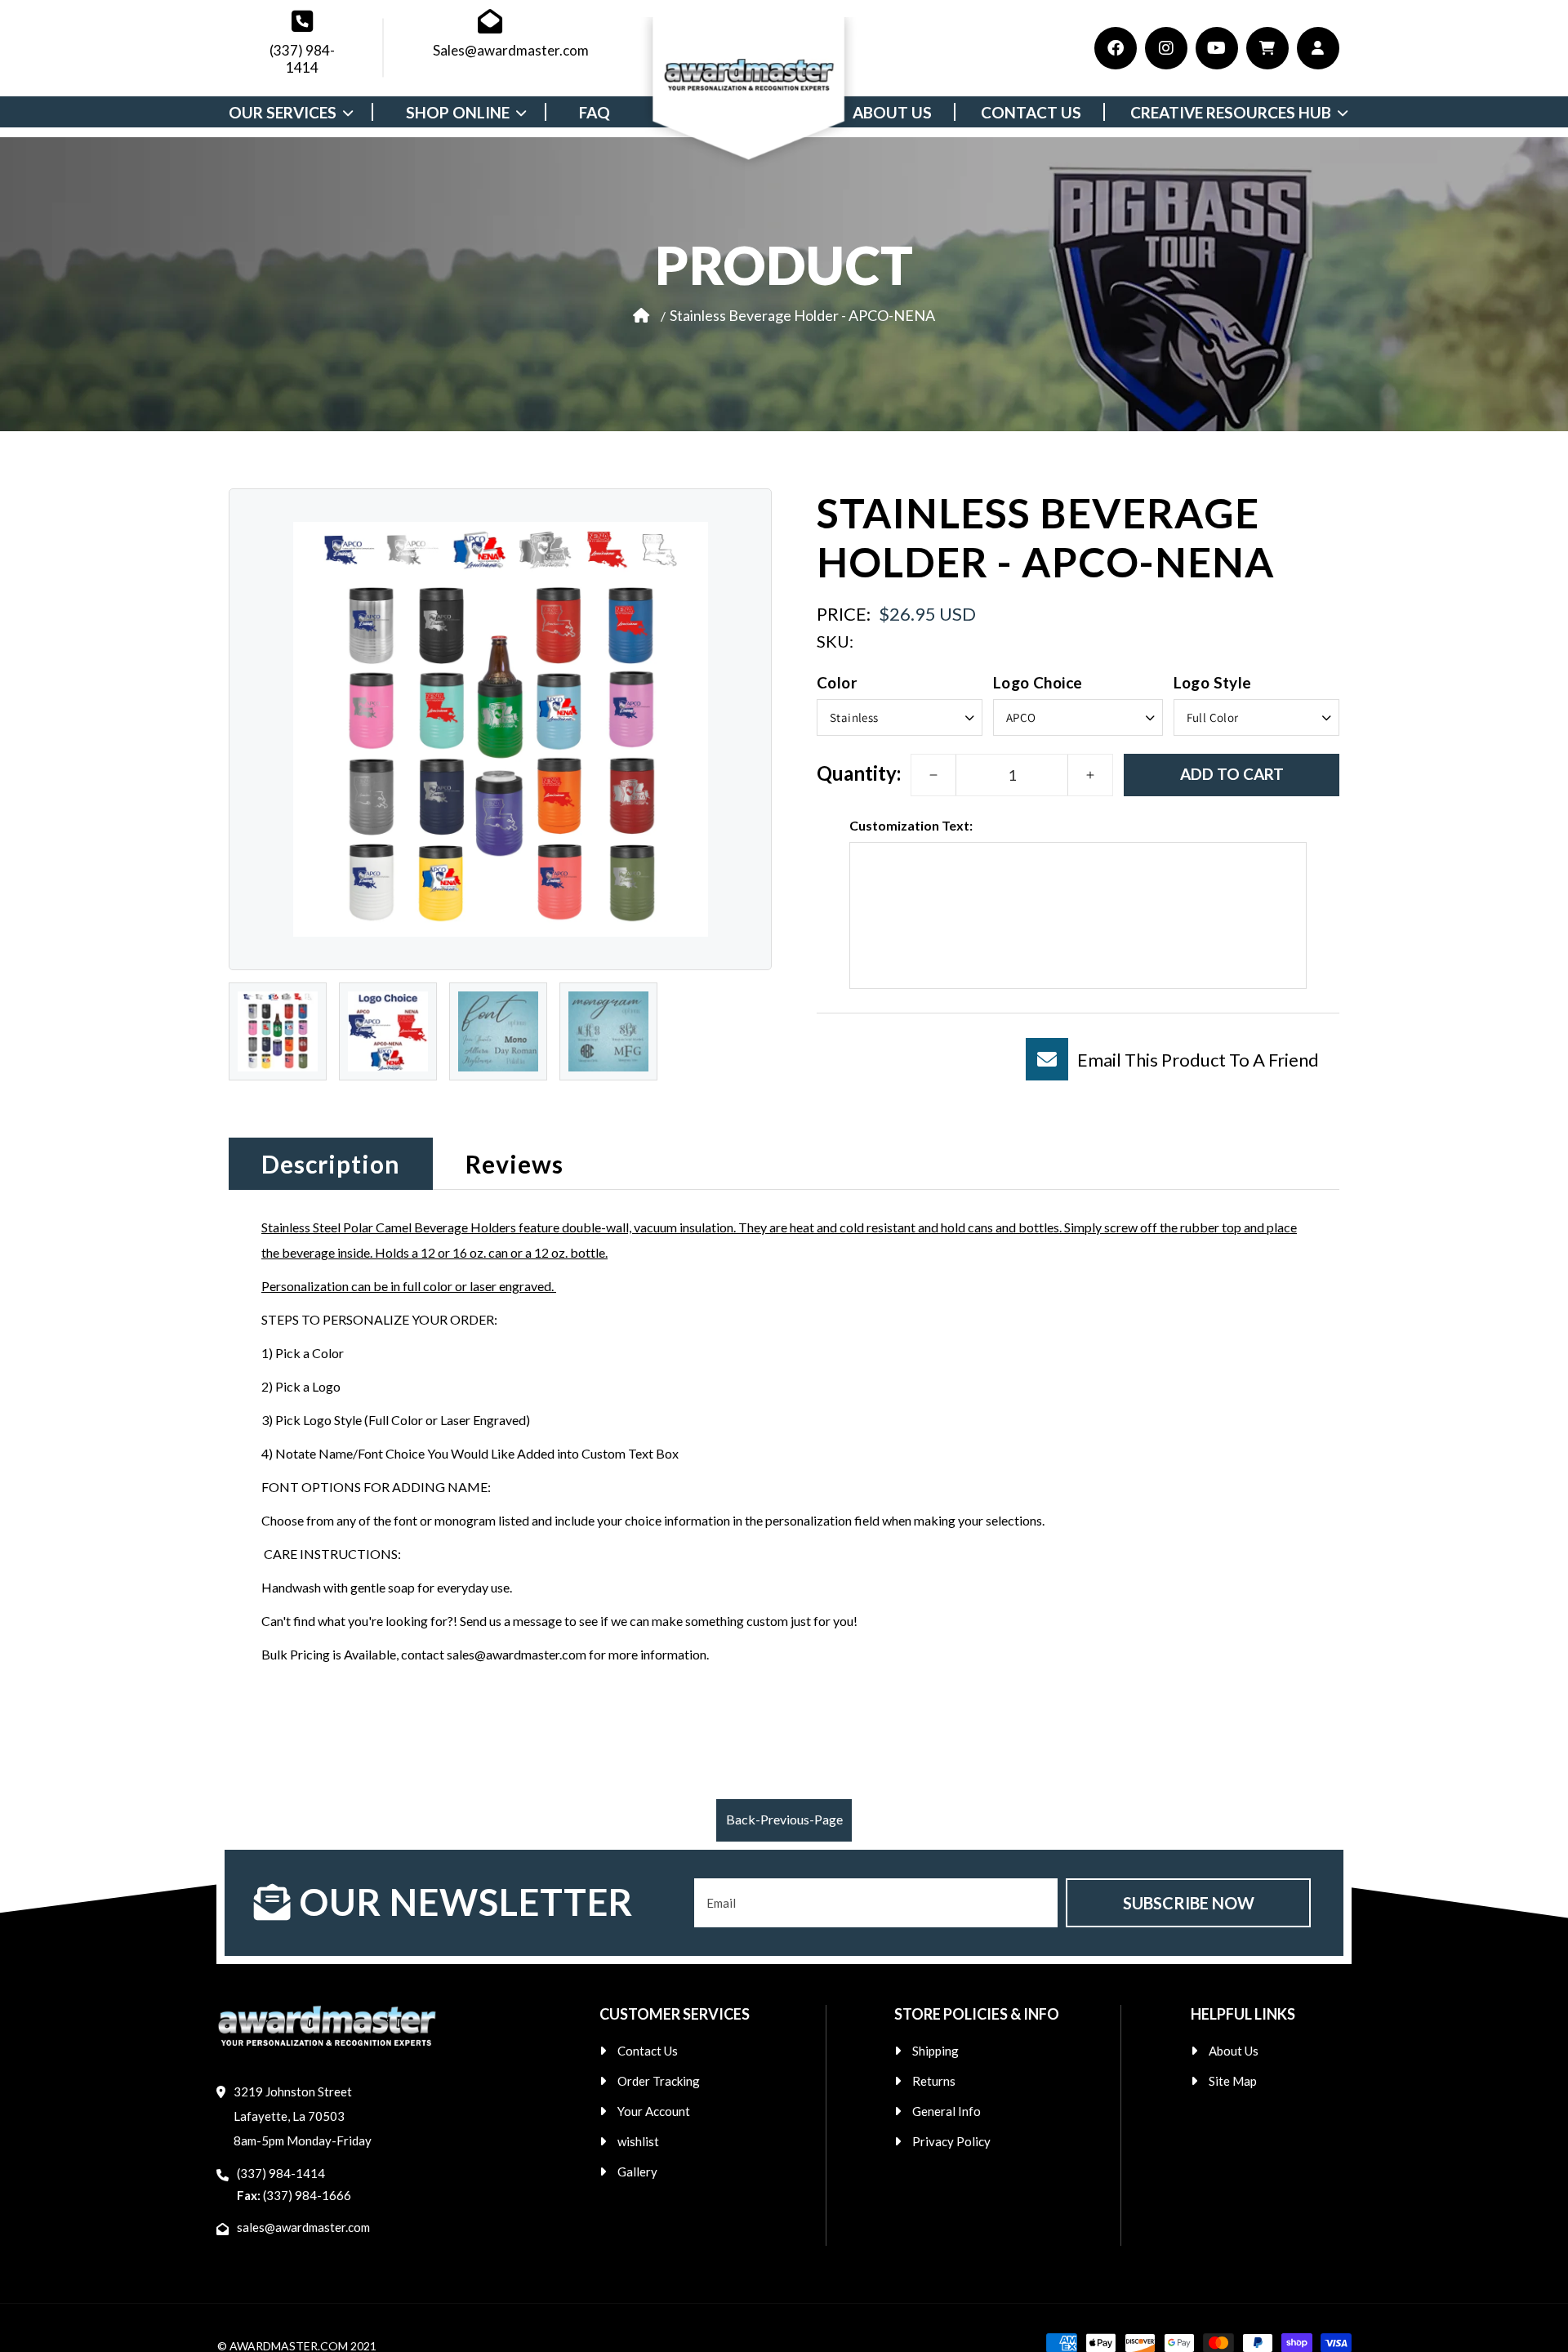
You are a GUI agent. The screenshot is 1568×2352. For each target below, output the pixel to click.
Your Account (654, 2111)
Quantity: (859, 772)
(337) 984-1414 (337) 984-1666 (294, 2184)
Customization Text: (911, 825)
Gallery (637, 2172)
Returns (934, 2081)
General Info (947, 2111)
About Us (1234, 2051)
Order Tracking (659, 2081)
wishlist (638, 2141)
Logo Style (1213, 682)
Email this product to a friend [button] (1198, 1059)
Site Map (1233, 2081)
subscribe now (1189, 1903)
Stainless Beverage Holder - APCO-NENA (802, 314)
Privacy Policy (951, 2141)
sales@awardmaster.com (303, 2227)
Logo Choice (1038, 682)
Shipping (935, 2051)
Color (837, 682)
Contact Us (648, 2051)
